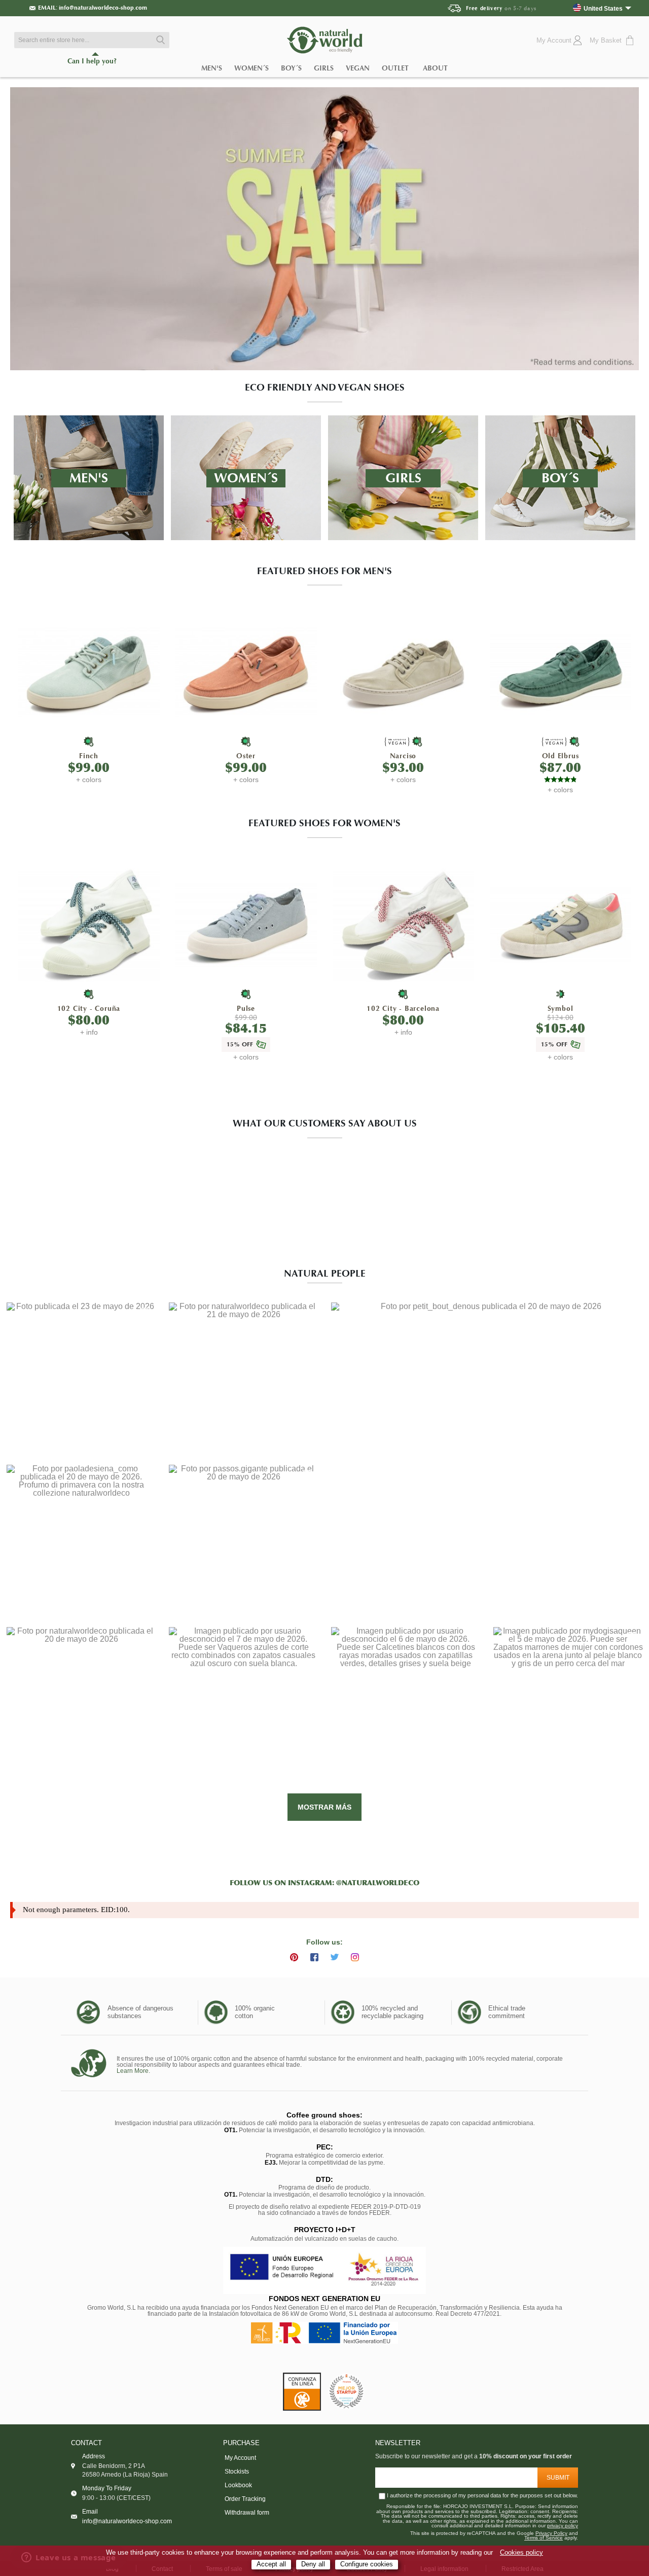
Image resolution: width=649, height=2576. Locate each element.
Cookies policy (521, 2553)
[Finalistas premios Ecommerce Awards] (346, 2392)
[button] (81, 1377)
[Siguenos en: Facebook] (314, 1957)
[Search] (159, 40)
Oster (246, 756)
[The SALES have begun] (324, 229)
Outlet (395, 68)
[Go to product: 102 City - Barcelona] (403, 925)
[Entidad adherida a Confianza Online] (302, 2392)
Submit (558, 2478)
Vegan (358, 68)
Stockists (237, 2472)
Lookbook (238, 2485)
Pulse (246, 1009)
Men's (212, 68)
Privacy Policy (551, 2533)
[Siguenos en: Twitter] (335, 1957)
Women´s (251, 68)
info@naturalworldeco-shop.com (103, 8)
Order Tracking (245, 2499)
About (435, 68)
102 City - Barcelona (403, 1009)
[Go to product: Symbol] (561, 925)
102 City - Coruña (89, 1009)
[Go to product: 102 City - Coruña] (89, 925)
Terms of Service (544, 2538)
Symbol (561, 1009)
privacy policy (563, 2526)
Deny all (313, 2564)
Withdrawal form (247, 2513)
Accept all (271, 2564)
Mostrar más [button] (324, 1807)
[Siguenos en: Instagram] (355, 1957)
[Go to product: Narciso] (403, 672)
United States (603, 8)
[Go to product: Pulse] (246, 925)
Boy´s (291, 68)
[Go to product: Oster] (246, 672)
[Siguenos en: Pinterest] (294, 1957)
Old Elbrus (561, 756)
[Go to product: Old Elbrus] (561, 672)
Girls (324, 68)
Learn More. (133, 2071)
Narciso (403, 756)
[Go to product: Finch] (89, 672)
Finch (89, 756)
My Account (240, 2458)
